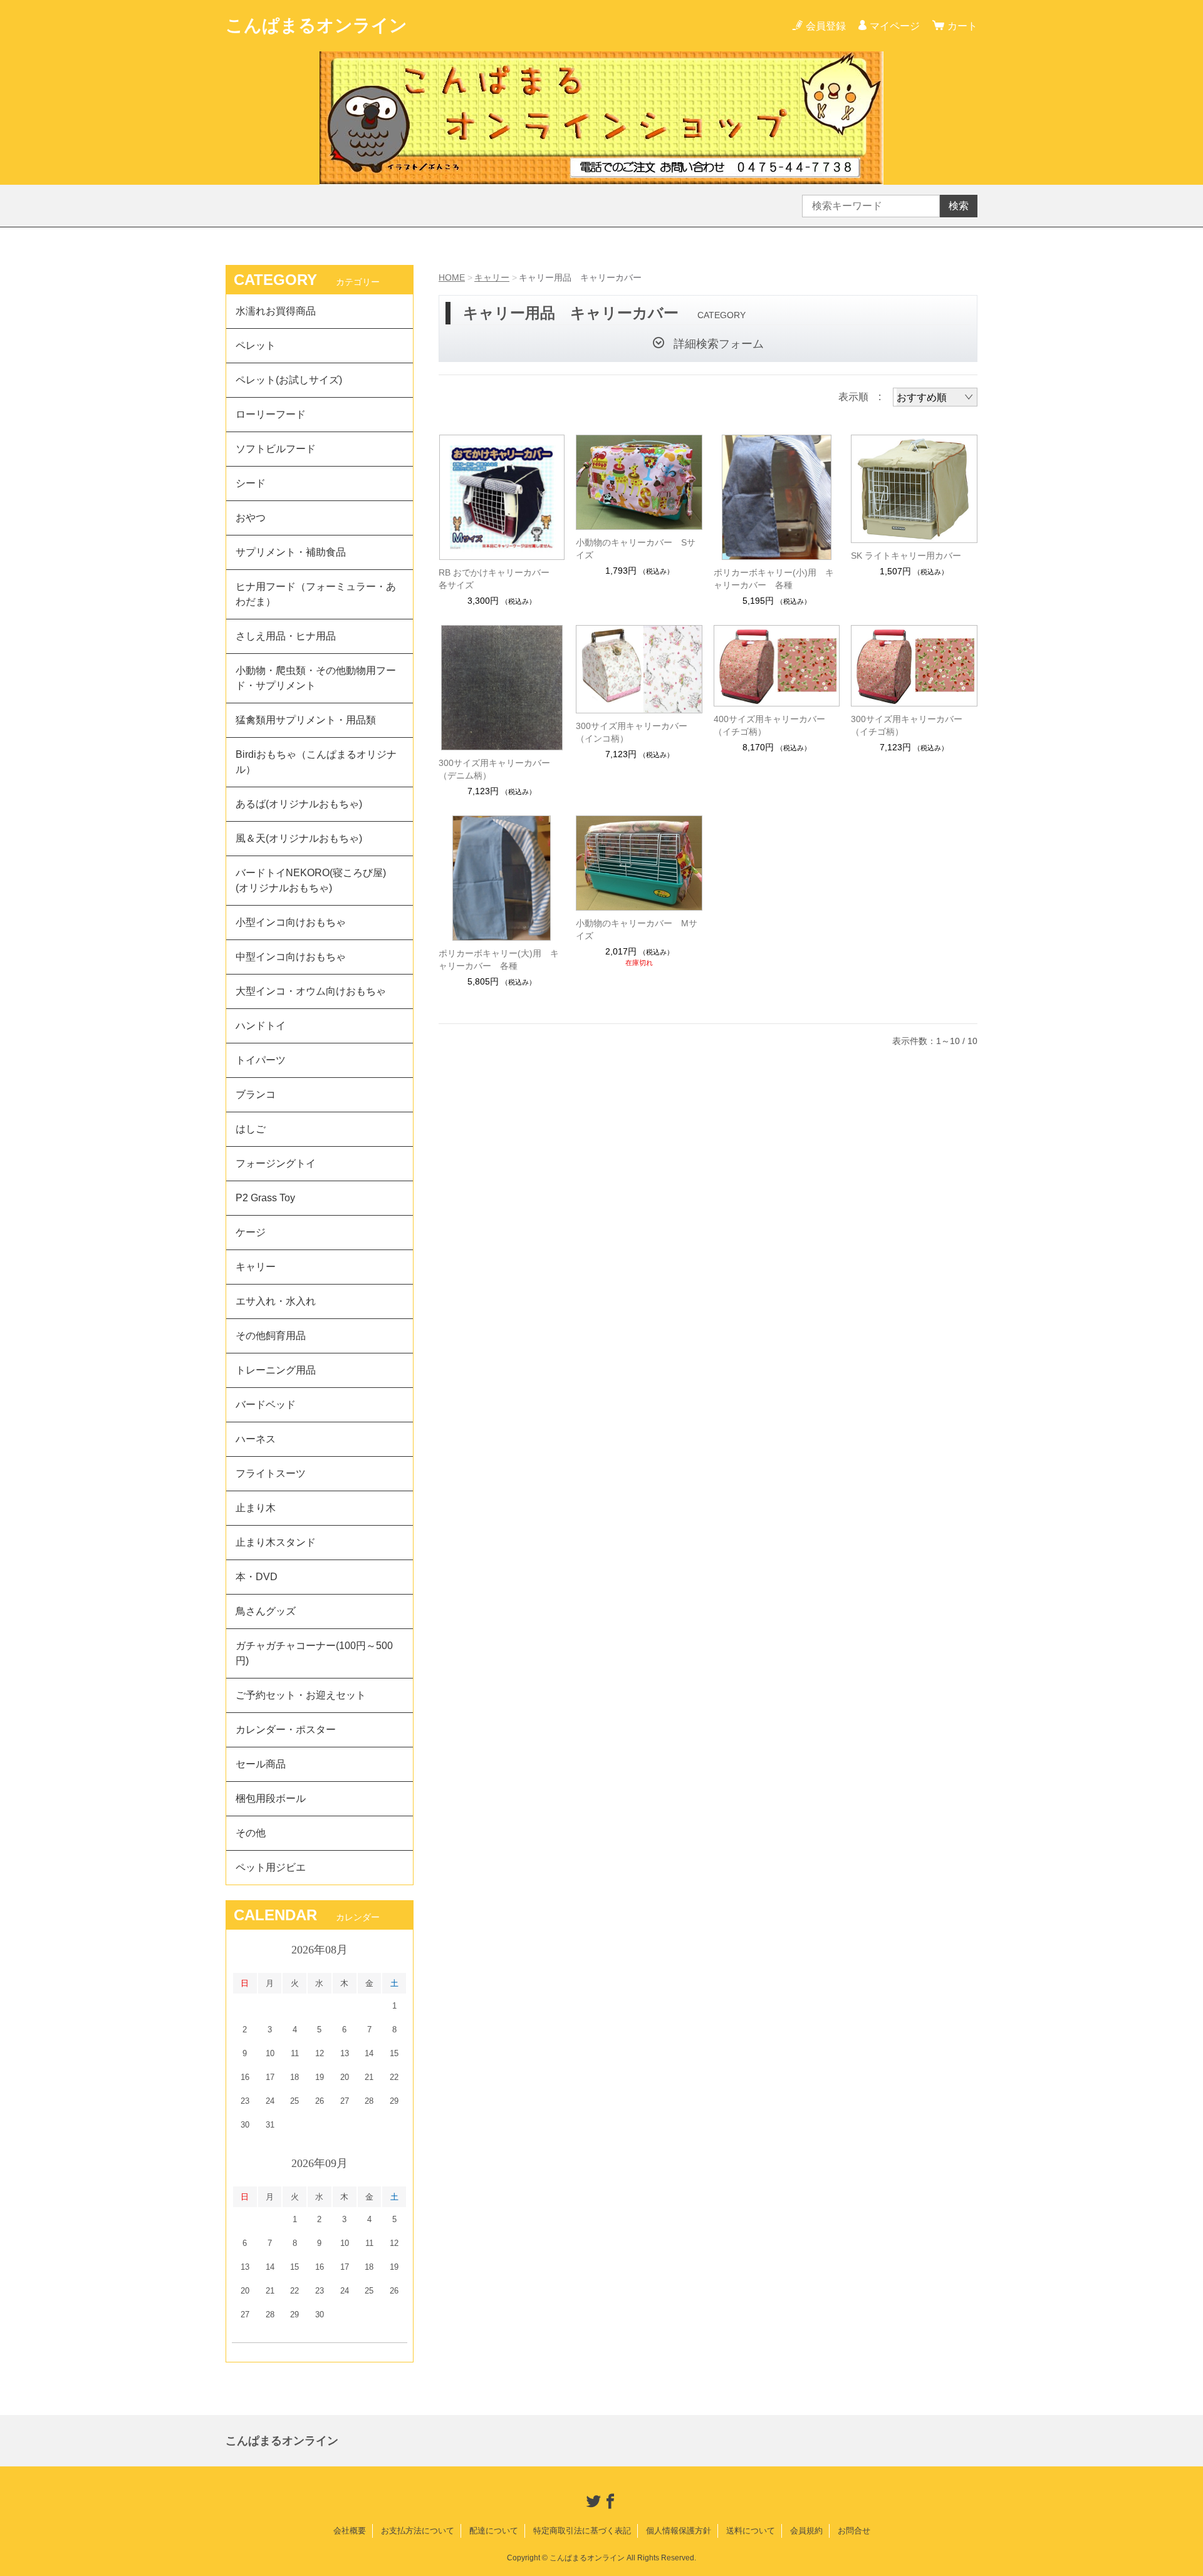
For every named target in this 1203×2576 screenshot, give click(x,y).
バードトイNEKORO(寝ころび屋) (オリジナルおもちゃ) (316, 880)
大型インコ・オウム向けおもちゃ (311, 991)
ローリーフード (271, 414)
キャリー (492, 277)
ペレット (256, 345)
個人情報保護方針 (679, 2531)
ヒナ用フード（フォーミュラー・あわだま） (316, 594)
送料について (751, 2531)
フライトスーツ (271, 1473)
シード (251, 483)
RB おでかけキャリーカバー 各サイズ (498, 579)
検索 (959, 206)
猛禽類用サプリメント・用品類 (306, 720)
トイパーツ (261, 1060)
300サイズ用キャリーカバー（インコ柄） (632, 732)
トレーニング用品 (276, 1370)
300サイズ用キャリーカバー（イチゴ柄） (907, 725)
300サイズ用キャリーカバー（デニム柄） (494, 769)
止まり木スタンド (276, 1542)
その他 (251, 1833)
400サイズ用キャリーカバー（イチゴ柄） (769, 725)
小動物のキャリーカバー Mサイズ (637, 929)
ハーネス (256, 1439)
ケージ (251, 1232)
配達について (494, 2531)
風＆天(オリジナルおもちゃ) (299, 838)
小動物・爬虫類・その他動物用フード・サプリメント (316, 678)
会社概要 (350, 2531)
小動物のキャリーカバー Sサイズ (636, 549)
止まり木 (256, 1508)
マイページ (895, 26)
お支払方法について (418, 2531)
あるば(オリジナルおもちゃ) (299, 804)
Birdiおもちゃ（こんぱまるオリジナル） (316, 762)
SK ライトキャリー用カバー (906, 556)
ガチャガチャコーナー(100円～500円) (314, 1653)
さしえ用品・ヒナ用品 (286, 636)
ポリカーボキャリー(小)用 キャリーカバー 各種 (774, 579)
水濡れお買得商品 (276, 311)
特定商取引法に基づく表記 (582, 2531)
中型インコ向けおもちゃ (291, 957)
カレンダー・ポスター (286, 1730)
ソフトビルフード (276, 449)
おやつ (251, 518)
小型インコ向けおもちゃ (291, 922)
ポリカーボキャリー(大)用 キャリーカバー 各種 (499, 960)
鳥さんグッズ (266, 1611)
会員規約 (806, 2531)
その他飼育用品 (271, 1336)
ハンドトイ (261, 1026)
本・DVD (257, 1577)
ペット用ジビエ (271, 1867)
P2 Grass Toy (265, 1198)
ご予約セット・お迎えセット (301, 1695)
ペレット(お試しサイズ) (289, 380)
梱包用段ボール (271, 1798)
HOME (452, 277)
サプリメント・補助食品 (291, 552)
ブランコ (256, 1094)
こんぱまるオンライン (316, 25)
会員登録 (826, 26)
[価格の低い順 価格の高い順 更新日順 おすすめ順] (935, 397)
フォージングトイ (276, 1163)
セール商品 (261, 1764)
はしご (251, 1129)
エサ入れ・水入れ (276, 1301)
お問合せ (854, 2531)
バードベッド (266, 1404)
